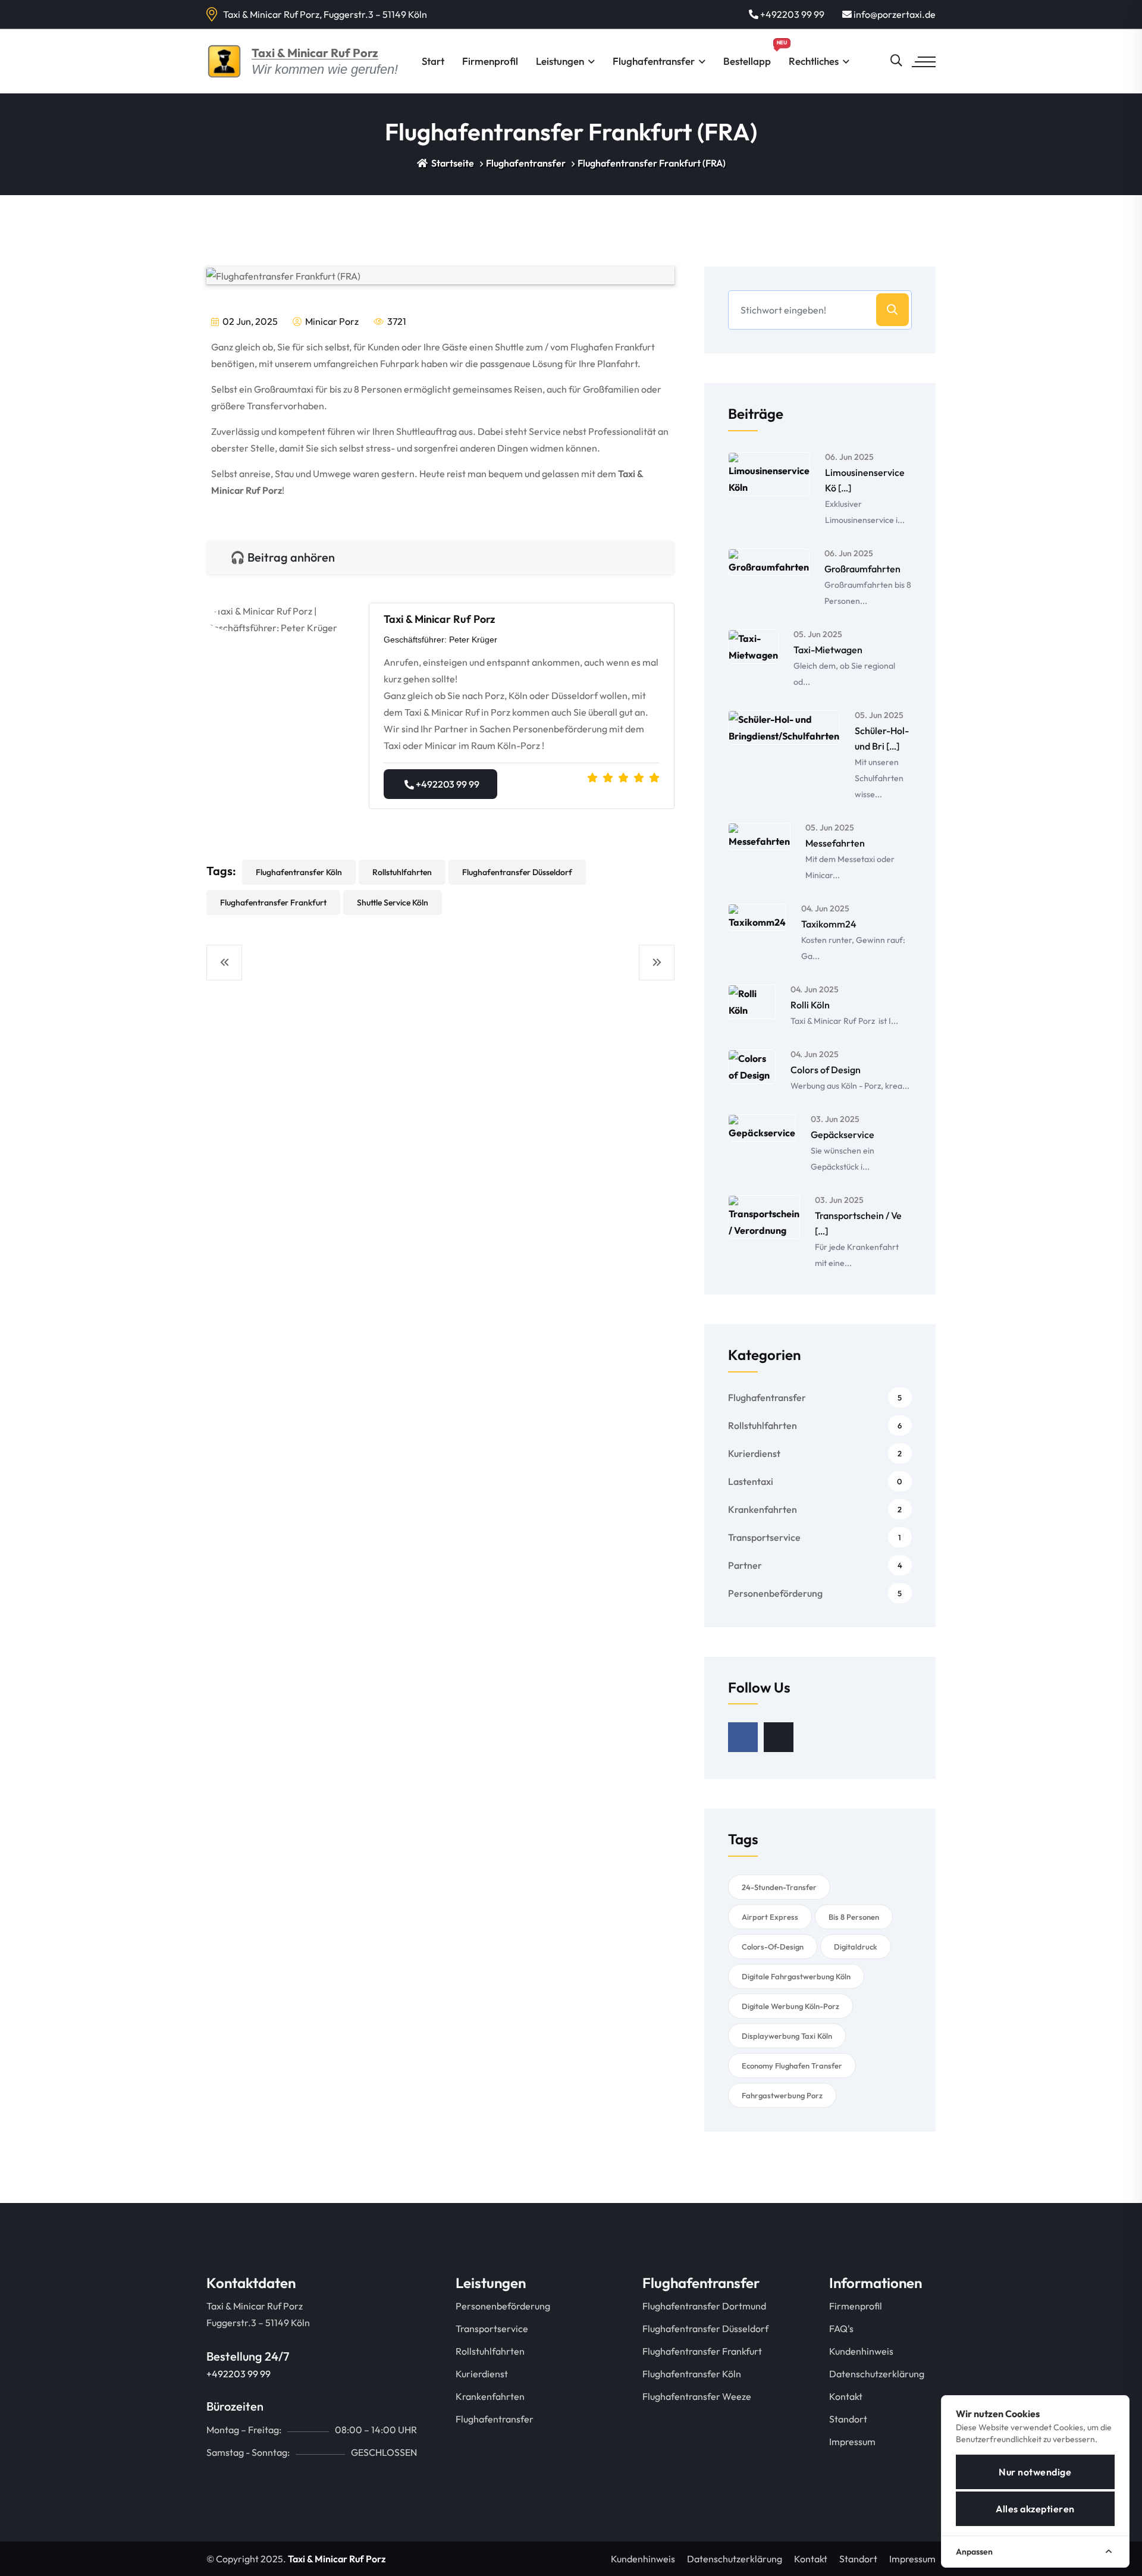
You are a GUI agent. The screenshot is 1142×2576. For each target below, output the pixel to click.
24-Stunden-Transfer (779, 1887)
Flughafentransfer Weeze (697, 2396)
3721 (396, 321)
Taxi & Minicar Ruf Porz (337, 2559)
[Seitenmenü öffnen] (924, 62)
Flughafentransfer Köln (299, 872)
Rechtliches (814, 61)
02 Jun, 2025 (249, 321)
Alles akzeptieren (1035, 2509)
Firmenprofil (490, 61)
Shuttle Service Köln (393, 902)
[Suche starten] (892, 310)
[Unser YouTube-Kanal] (779, 1737)
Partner (815, 1565)
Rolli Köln (810, 1005)
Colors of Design (826, 1070)
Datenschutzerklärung (877, 2374)
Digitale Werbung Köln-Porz (790, 2006)
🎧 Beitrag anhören (283, 557)
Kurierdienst (815, 1453)
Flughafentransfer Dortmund (704, 2306)
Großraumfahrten (862, 569)
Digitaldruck (856, 1947)
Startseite (452, 163)
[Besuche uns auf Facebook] (743, 1737)
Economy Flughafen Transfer (792, 2066)
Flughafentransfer (654, 61)
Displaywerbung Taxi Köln (787, 2036)
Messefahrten (835, 843)
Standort (848, 2419)
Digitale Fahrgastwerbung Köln (796, 1976)
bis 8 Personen (854, 1917)
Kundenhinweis (861, 2351)
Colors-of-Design (773, 1947)
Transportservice (815, 1537)
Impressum (852, 2442)
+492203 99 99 (791, 14)
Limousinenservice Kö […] (865, 480)
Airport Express (770, 1917)
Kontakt (846, 2396)
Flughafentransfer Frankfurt (273, 902)
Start (433, 61)
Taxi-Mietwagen (828, 650)
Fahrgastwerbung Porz (782, 2095)
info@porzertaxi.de (894, 14)
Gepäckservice (843, 1135)
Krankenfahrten (815, 1509)
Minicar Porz (331, 321)
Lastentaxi (815, 1481)
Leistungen (560, 61)
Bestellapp (752, 53)
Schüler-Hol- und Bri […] (882, 738)
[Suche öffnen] (896, 61)
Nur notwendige (1035, 2472)
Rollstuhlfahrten (402, 872)
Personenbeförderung (815, 1593)
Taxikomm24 (829, 924)
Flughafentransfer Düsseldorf (517, 872)
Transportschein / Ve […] (858, 1223)
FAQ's (841, 2329)
